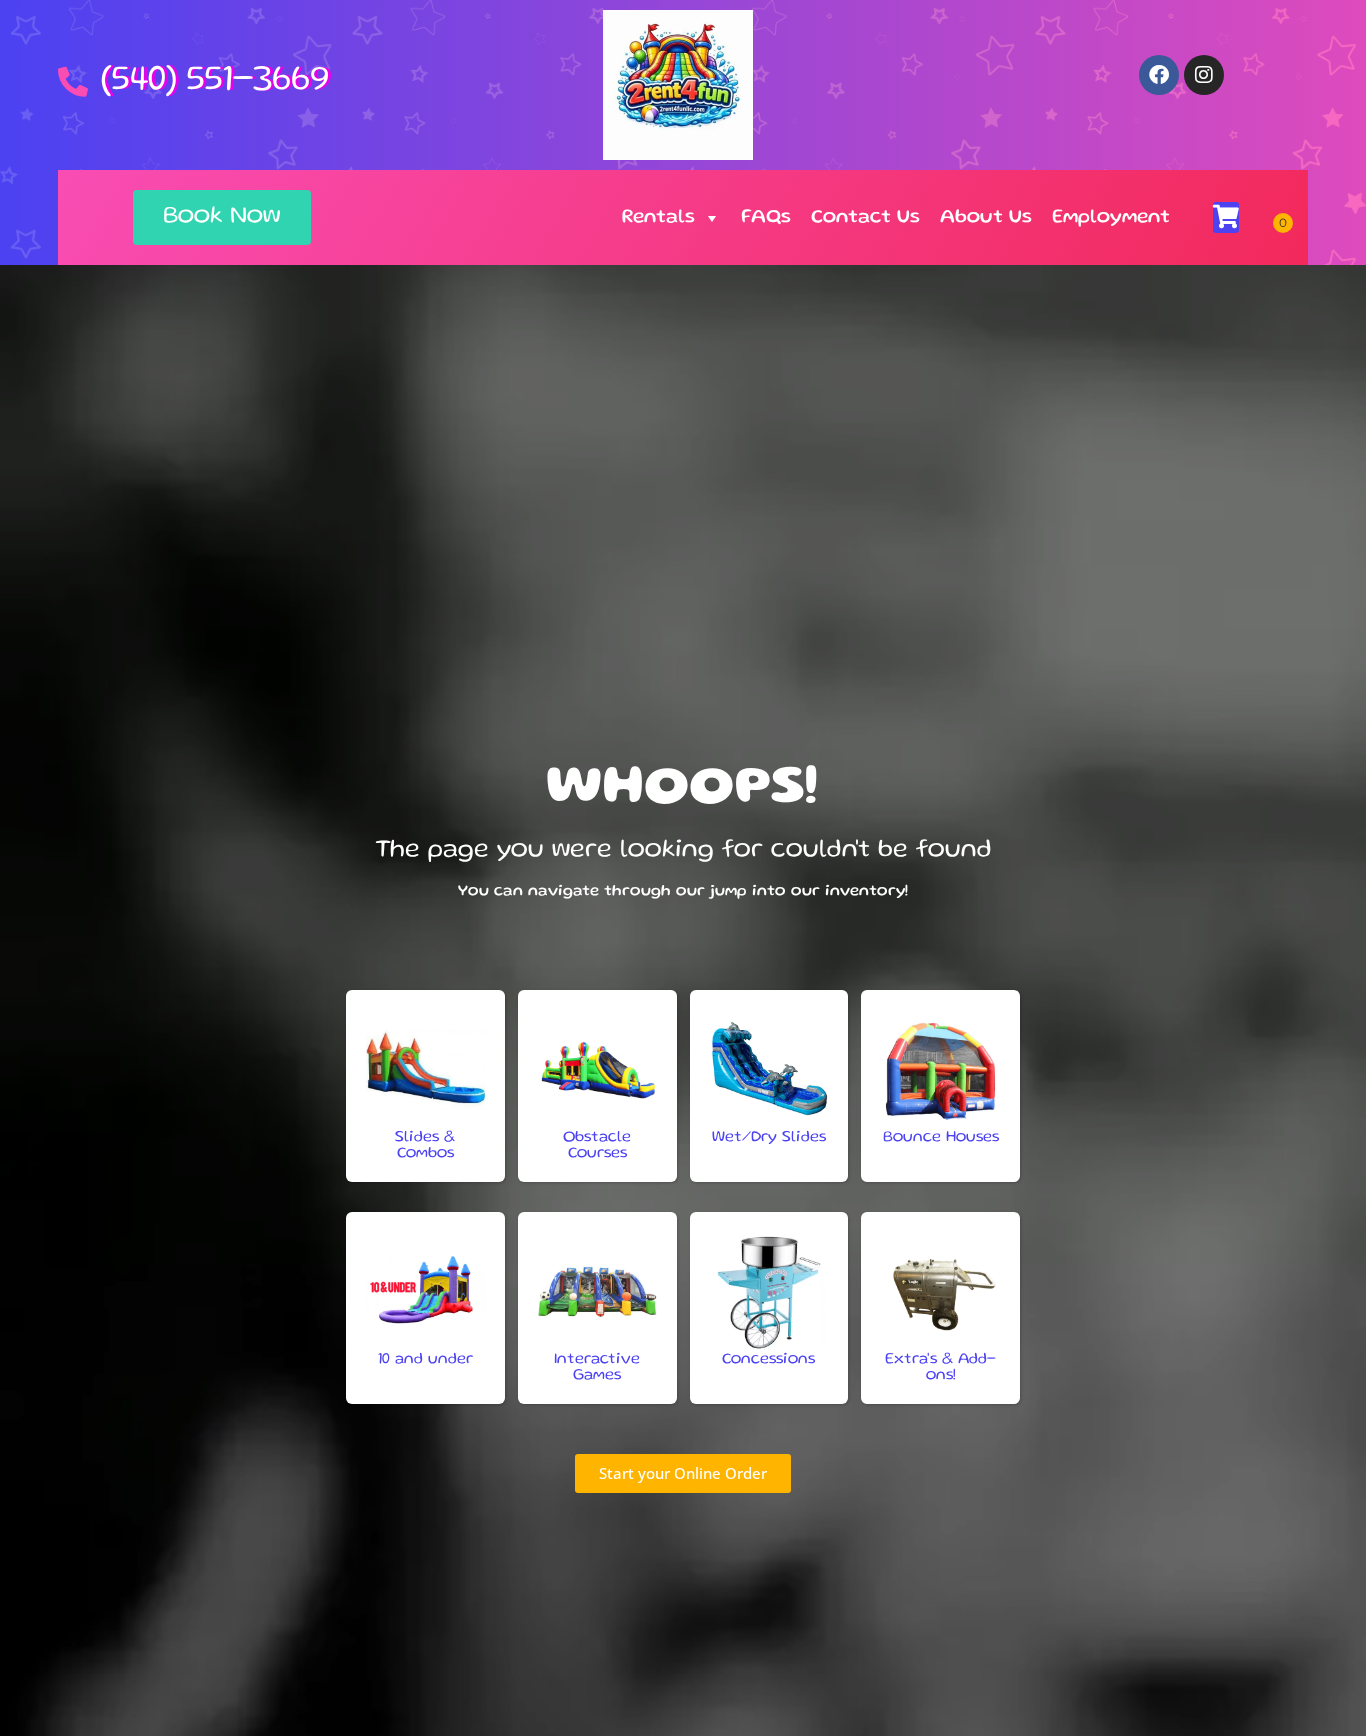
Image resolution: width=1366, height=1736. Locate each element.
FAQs (766, 218)
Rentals (658, 218)
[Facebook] (1159, 75)
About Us (986, 218)
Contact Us (865, 218)
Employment (1111, 218)
